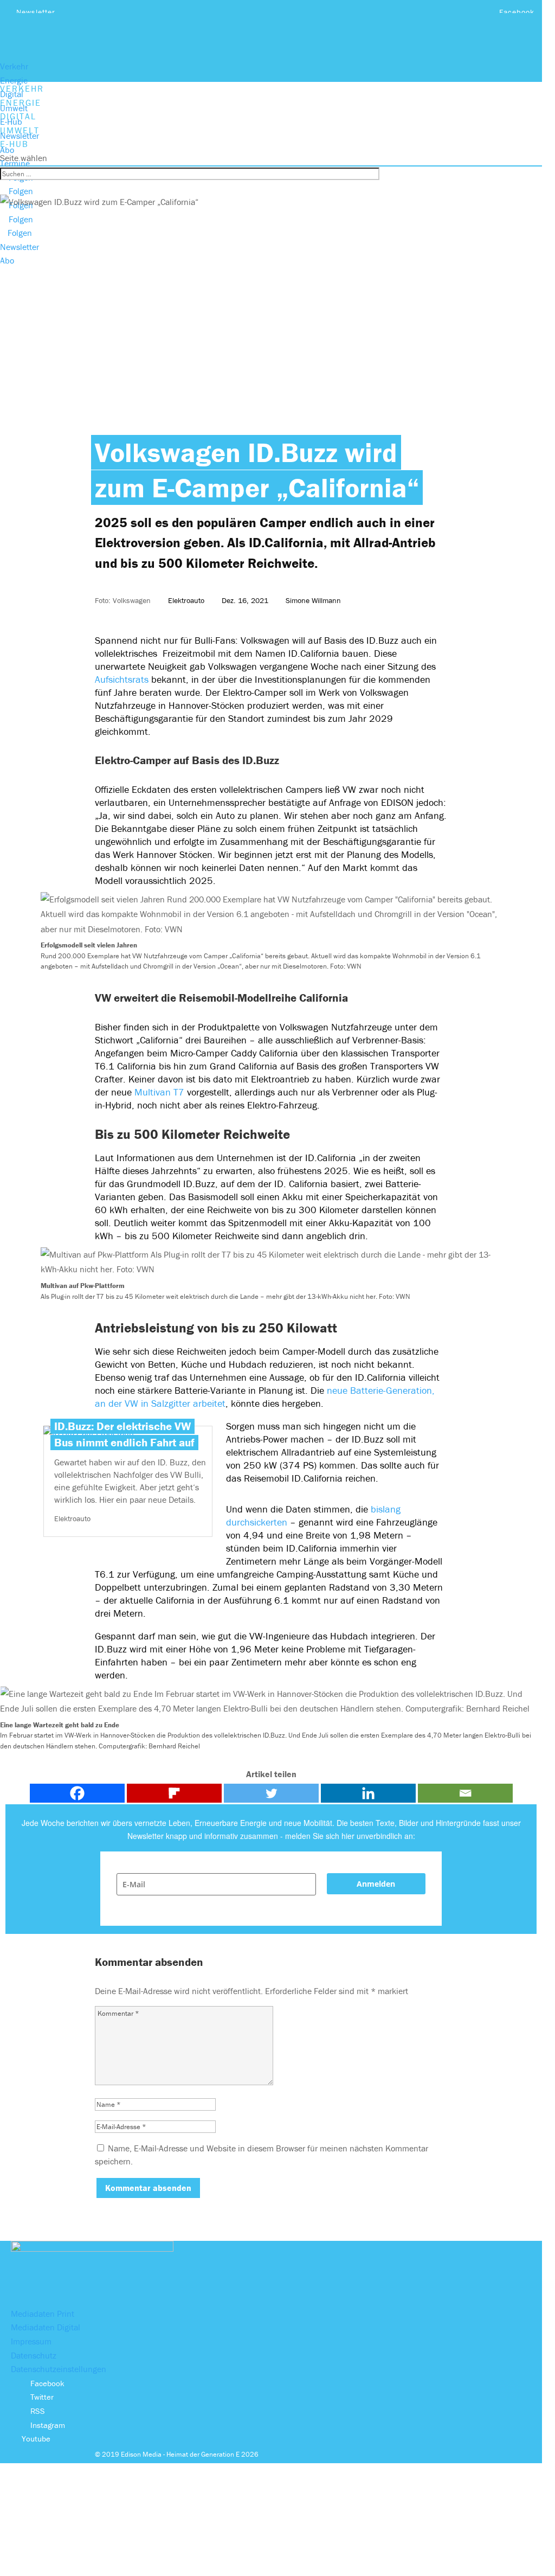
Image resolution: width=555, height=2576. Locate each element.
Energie (14, 80)
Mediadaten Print (43, 2314)
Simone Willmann (313, 600)
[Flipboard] (174, 1793)
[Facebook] (77, 1793)
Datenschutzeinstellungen (59, 2369)
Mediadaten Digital (46, 2327)
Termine (15, 163)
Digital (12, 94)
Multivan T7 (159, 1092)
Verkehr (14, 66)
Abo (7, 150)
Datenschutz (34, 2355)
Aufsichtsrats (122, 679)
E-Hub (11, 121)
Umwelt (14, 108)
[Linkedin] (368, 1793)
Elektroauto (186, 600)
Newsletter (36, 12)
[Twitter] (271, 1793)
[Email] (465, 1793)
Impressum (31, 2341)
